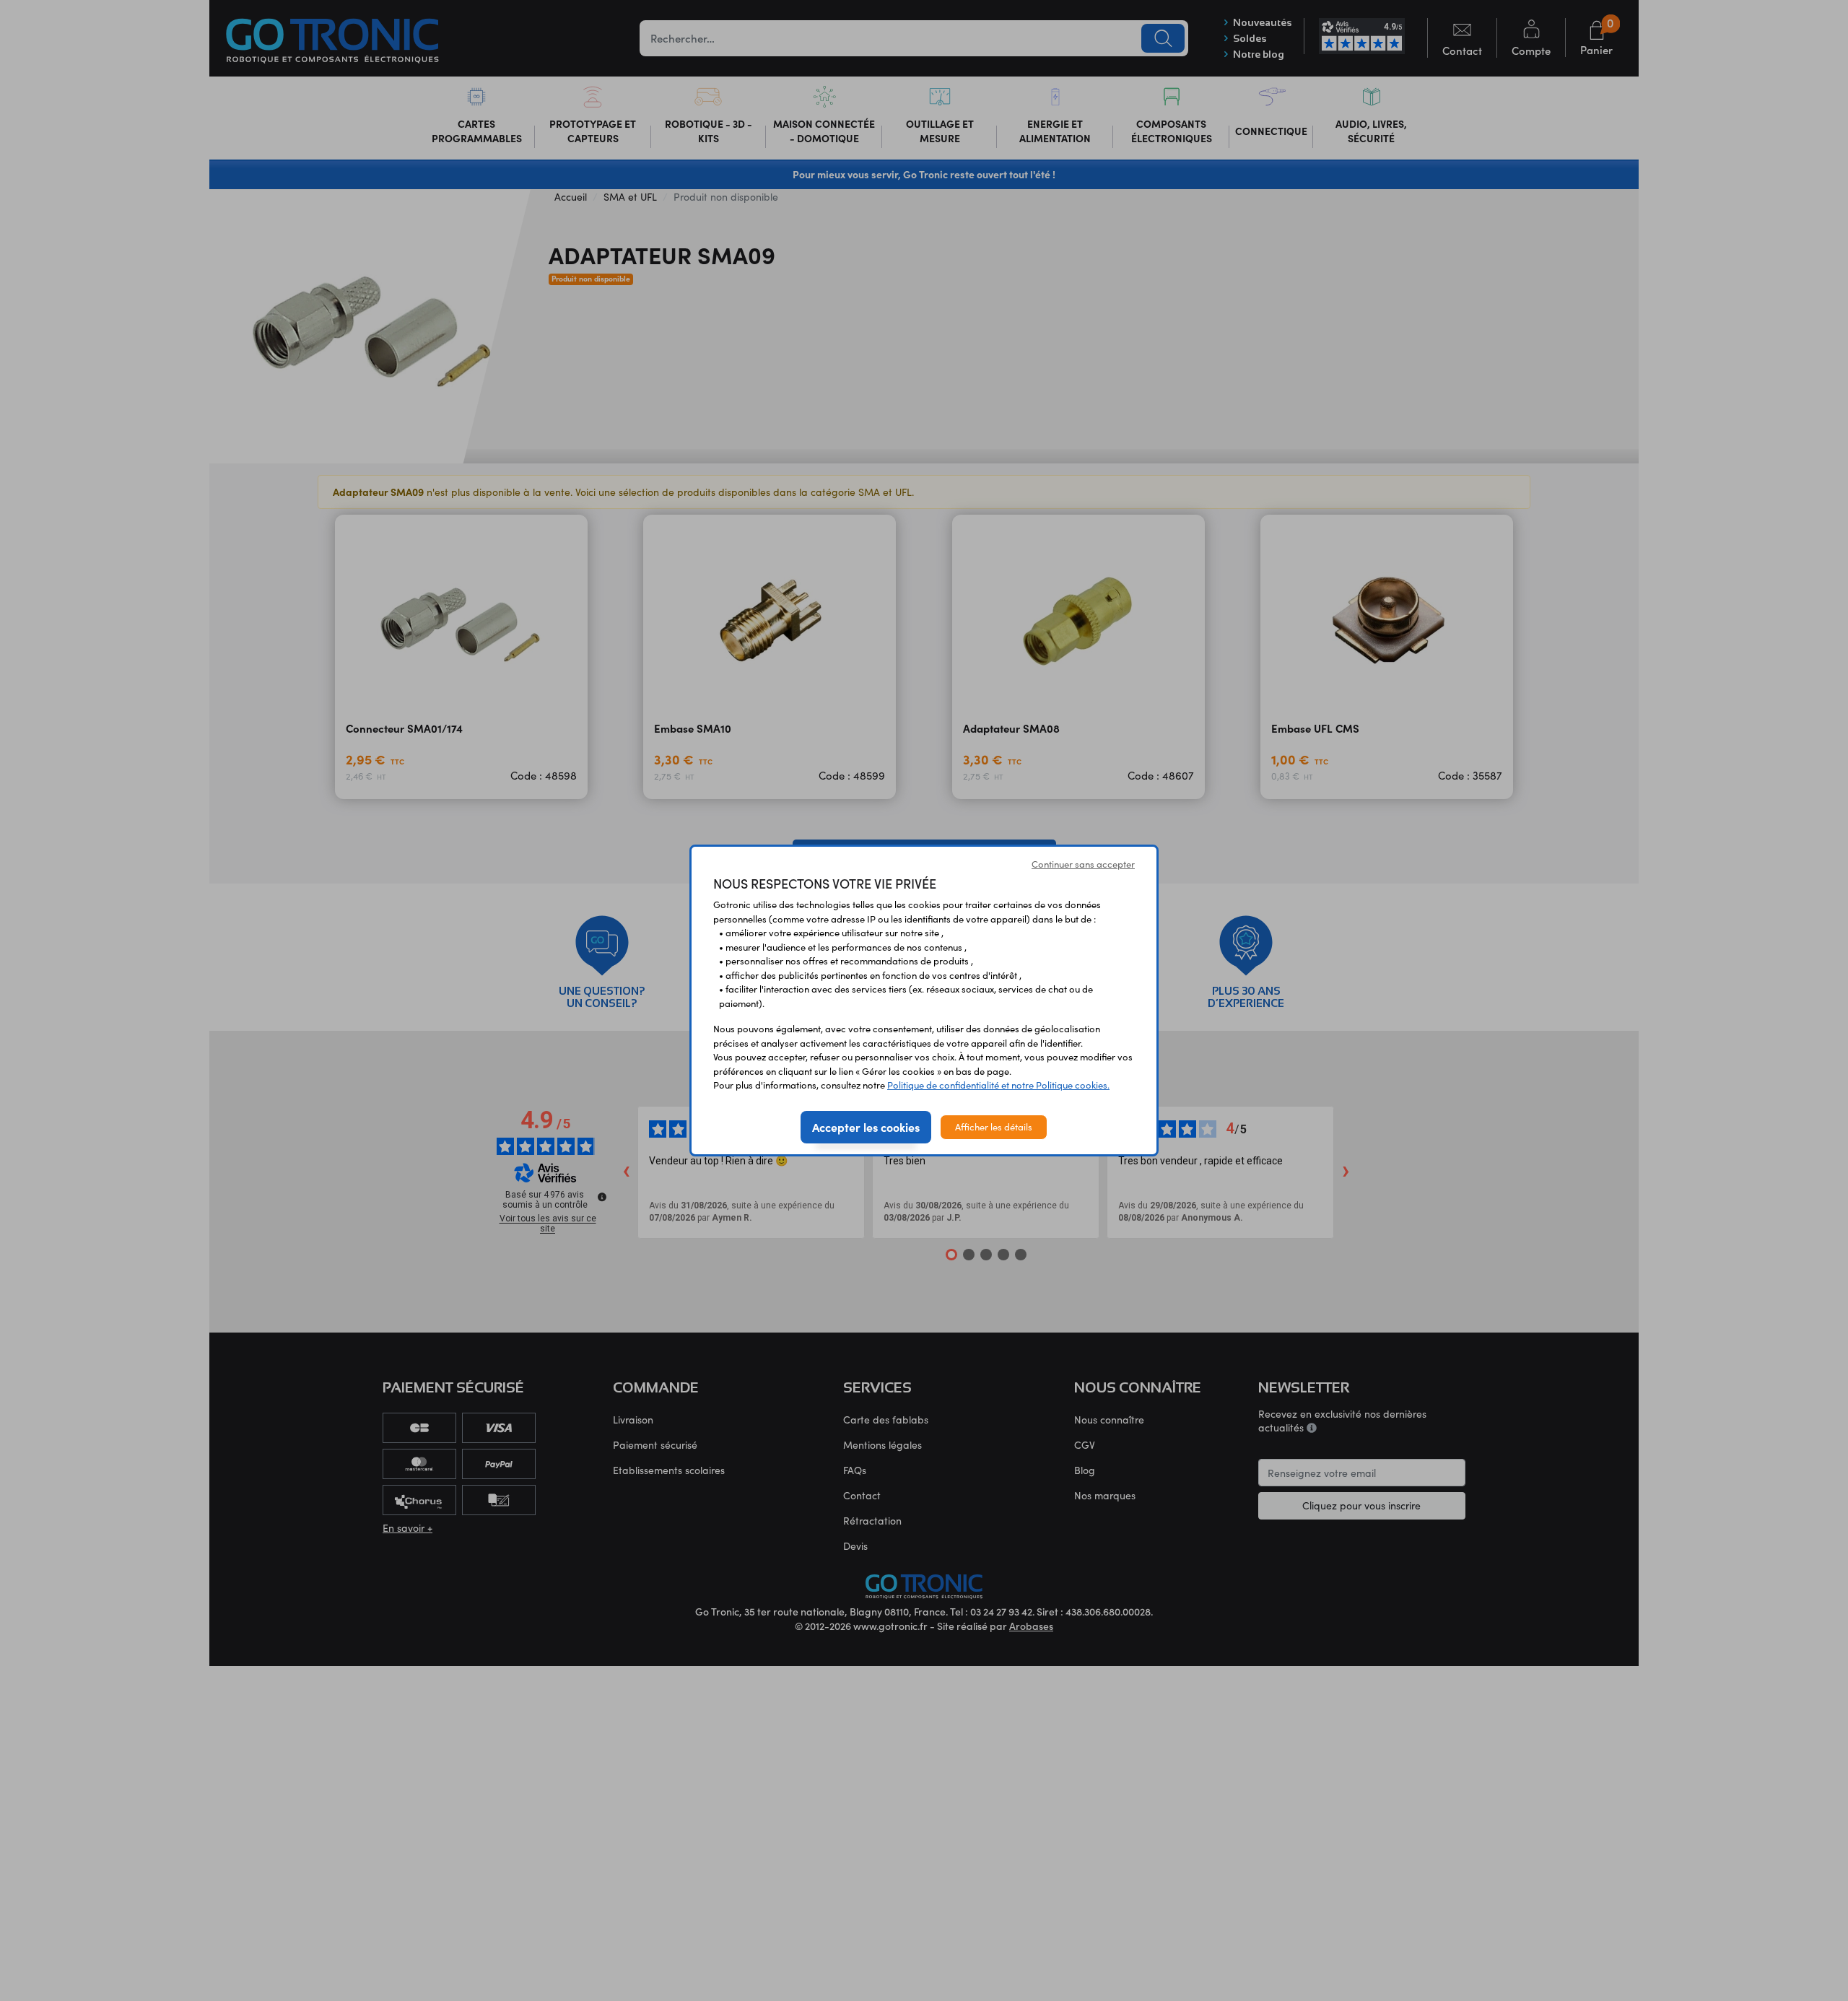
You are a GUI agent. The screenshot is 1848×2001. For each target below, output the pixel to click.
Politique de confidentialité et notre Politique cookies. (998, 1085)
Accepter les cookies (866, 1127)
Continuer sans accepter (1083, 864)
